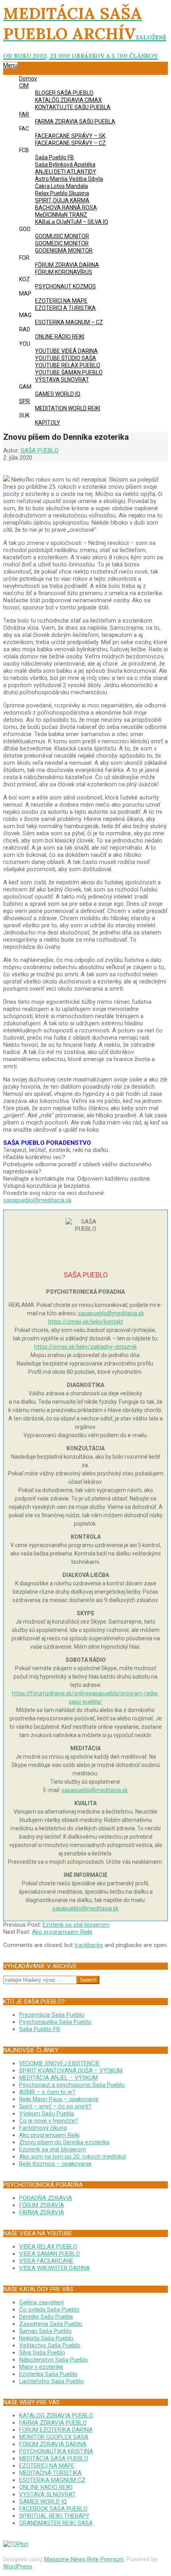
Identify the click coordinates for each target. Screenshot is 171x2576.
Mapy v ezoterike (41, 2367)
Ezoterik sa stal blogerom (76, 1925)
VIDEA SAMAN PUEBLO (50, 2254)
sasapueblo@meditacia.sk (37, 1200)
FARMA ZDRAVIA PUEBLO (53, 2423)
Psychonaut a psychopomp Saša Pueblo (72, 2085)
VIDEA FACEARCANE (46, 2261)
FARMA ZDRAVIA (42, 2212)
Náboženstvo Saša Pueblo (53, 2360)
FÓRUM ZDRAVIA (42, 2205)
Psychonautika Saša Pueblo (55, 2022)
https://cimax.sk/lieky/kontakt (86, 1322)
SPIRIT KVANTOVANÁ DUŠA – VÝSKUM (71, 2071)
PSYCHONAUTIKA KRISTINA (56, 2451)
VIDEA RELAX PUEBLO (48, 2247)
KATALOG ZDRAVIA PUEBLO (56, 2415)
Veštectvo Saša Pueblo (50, 2345)
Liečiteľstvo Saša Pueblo (51, 2381)
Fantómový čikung (43, 2128)
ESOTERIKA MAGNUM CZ (52, 2480)
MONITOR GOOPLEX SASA (54, 2437)
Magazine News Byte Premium (84, 2559)
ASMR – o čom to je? (47, 2092)
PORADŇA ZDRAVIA (46, 2198)
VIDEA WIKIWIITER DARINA (54, 2268)
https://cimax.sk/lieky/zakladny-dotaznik (85, 1347)
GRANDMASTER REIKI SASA (56, 2523)
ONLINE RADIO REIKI (46, 2487)
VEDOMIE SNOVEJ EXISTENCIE (59, 2063)
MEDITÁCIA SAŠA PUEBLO (54, 2458)
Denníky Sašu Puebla (46, 2317)
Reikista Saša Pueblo (46, 2338)
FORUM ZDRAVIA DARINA (53, 2444)
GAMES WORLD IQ (43, 2502)
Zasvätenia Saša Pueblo (51, 2324)
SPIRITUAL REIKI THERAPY (54, 2516)
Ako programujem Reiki (62, 1932)
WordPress (18, 2566)
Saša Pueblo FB (40, 2029)
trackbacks (89, 1945)
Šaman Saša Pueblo (45, 2331)
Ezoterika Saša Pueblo (48, 2374)
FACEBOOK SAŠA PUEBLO (53, 2509)
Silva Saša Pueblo (42, 2353)
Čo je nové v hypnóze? (49, 2121)
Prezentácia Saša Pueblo (52, 2015)
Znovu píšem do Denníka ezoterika (64, 2142)
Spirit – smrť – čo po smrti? (55, 2106)
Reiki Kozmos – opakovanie (55, 2164)
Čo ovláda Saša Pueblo (49, 2310)
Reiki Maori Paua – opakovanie (59, 2099)
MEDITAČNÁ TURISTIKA (50, 2473)
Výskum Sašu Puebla (47, 2114)
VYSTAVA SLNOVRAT (47, 2494)
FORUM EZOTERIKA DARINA (56, 2430)
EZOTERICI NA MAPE (47, 2466)
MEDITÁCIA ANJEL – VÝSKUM (58, 2078)
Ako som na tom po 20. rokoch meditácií (72, 2157)
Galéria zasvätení (41, 2302)
